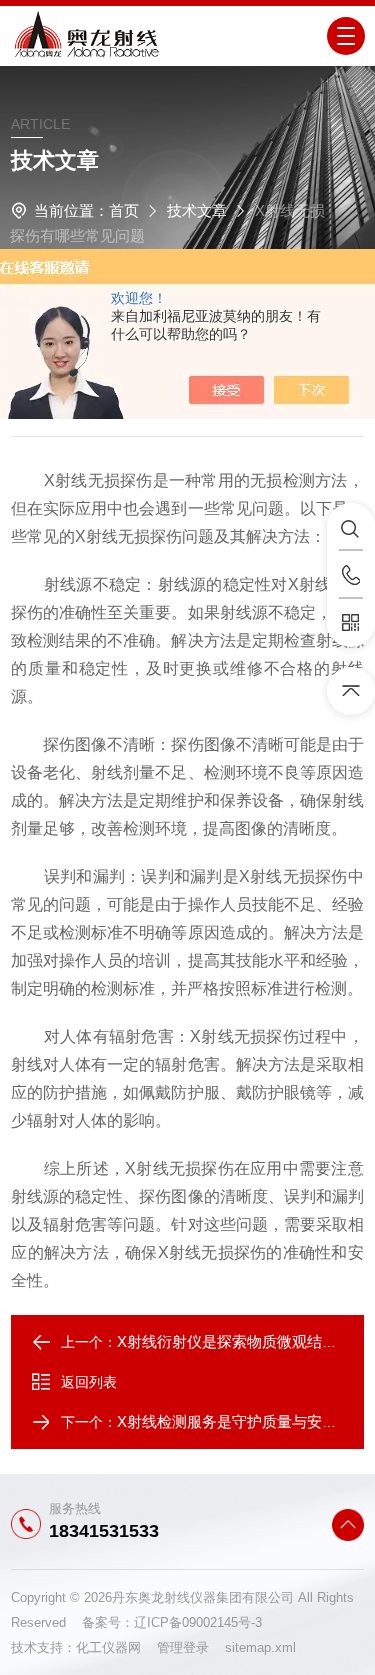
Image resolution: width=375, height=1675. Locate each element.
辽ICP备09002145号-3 (198, 1622)
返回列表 (89, 1382)
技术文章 (197, 210)
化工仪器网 (116, 1647)
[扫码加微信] (351, 623)
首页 (124, 210)
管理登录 (183, 1647)
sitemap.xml (260, 1647)
